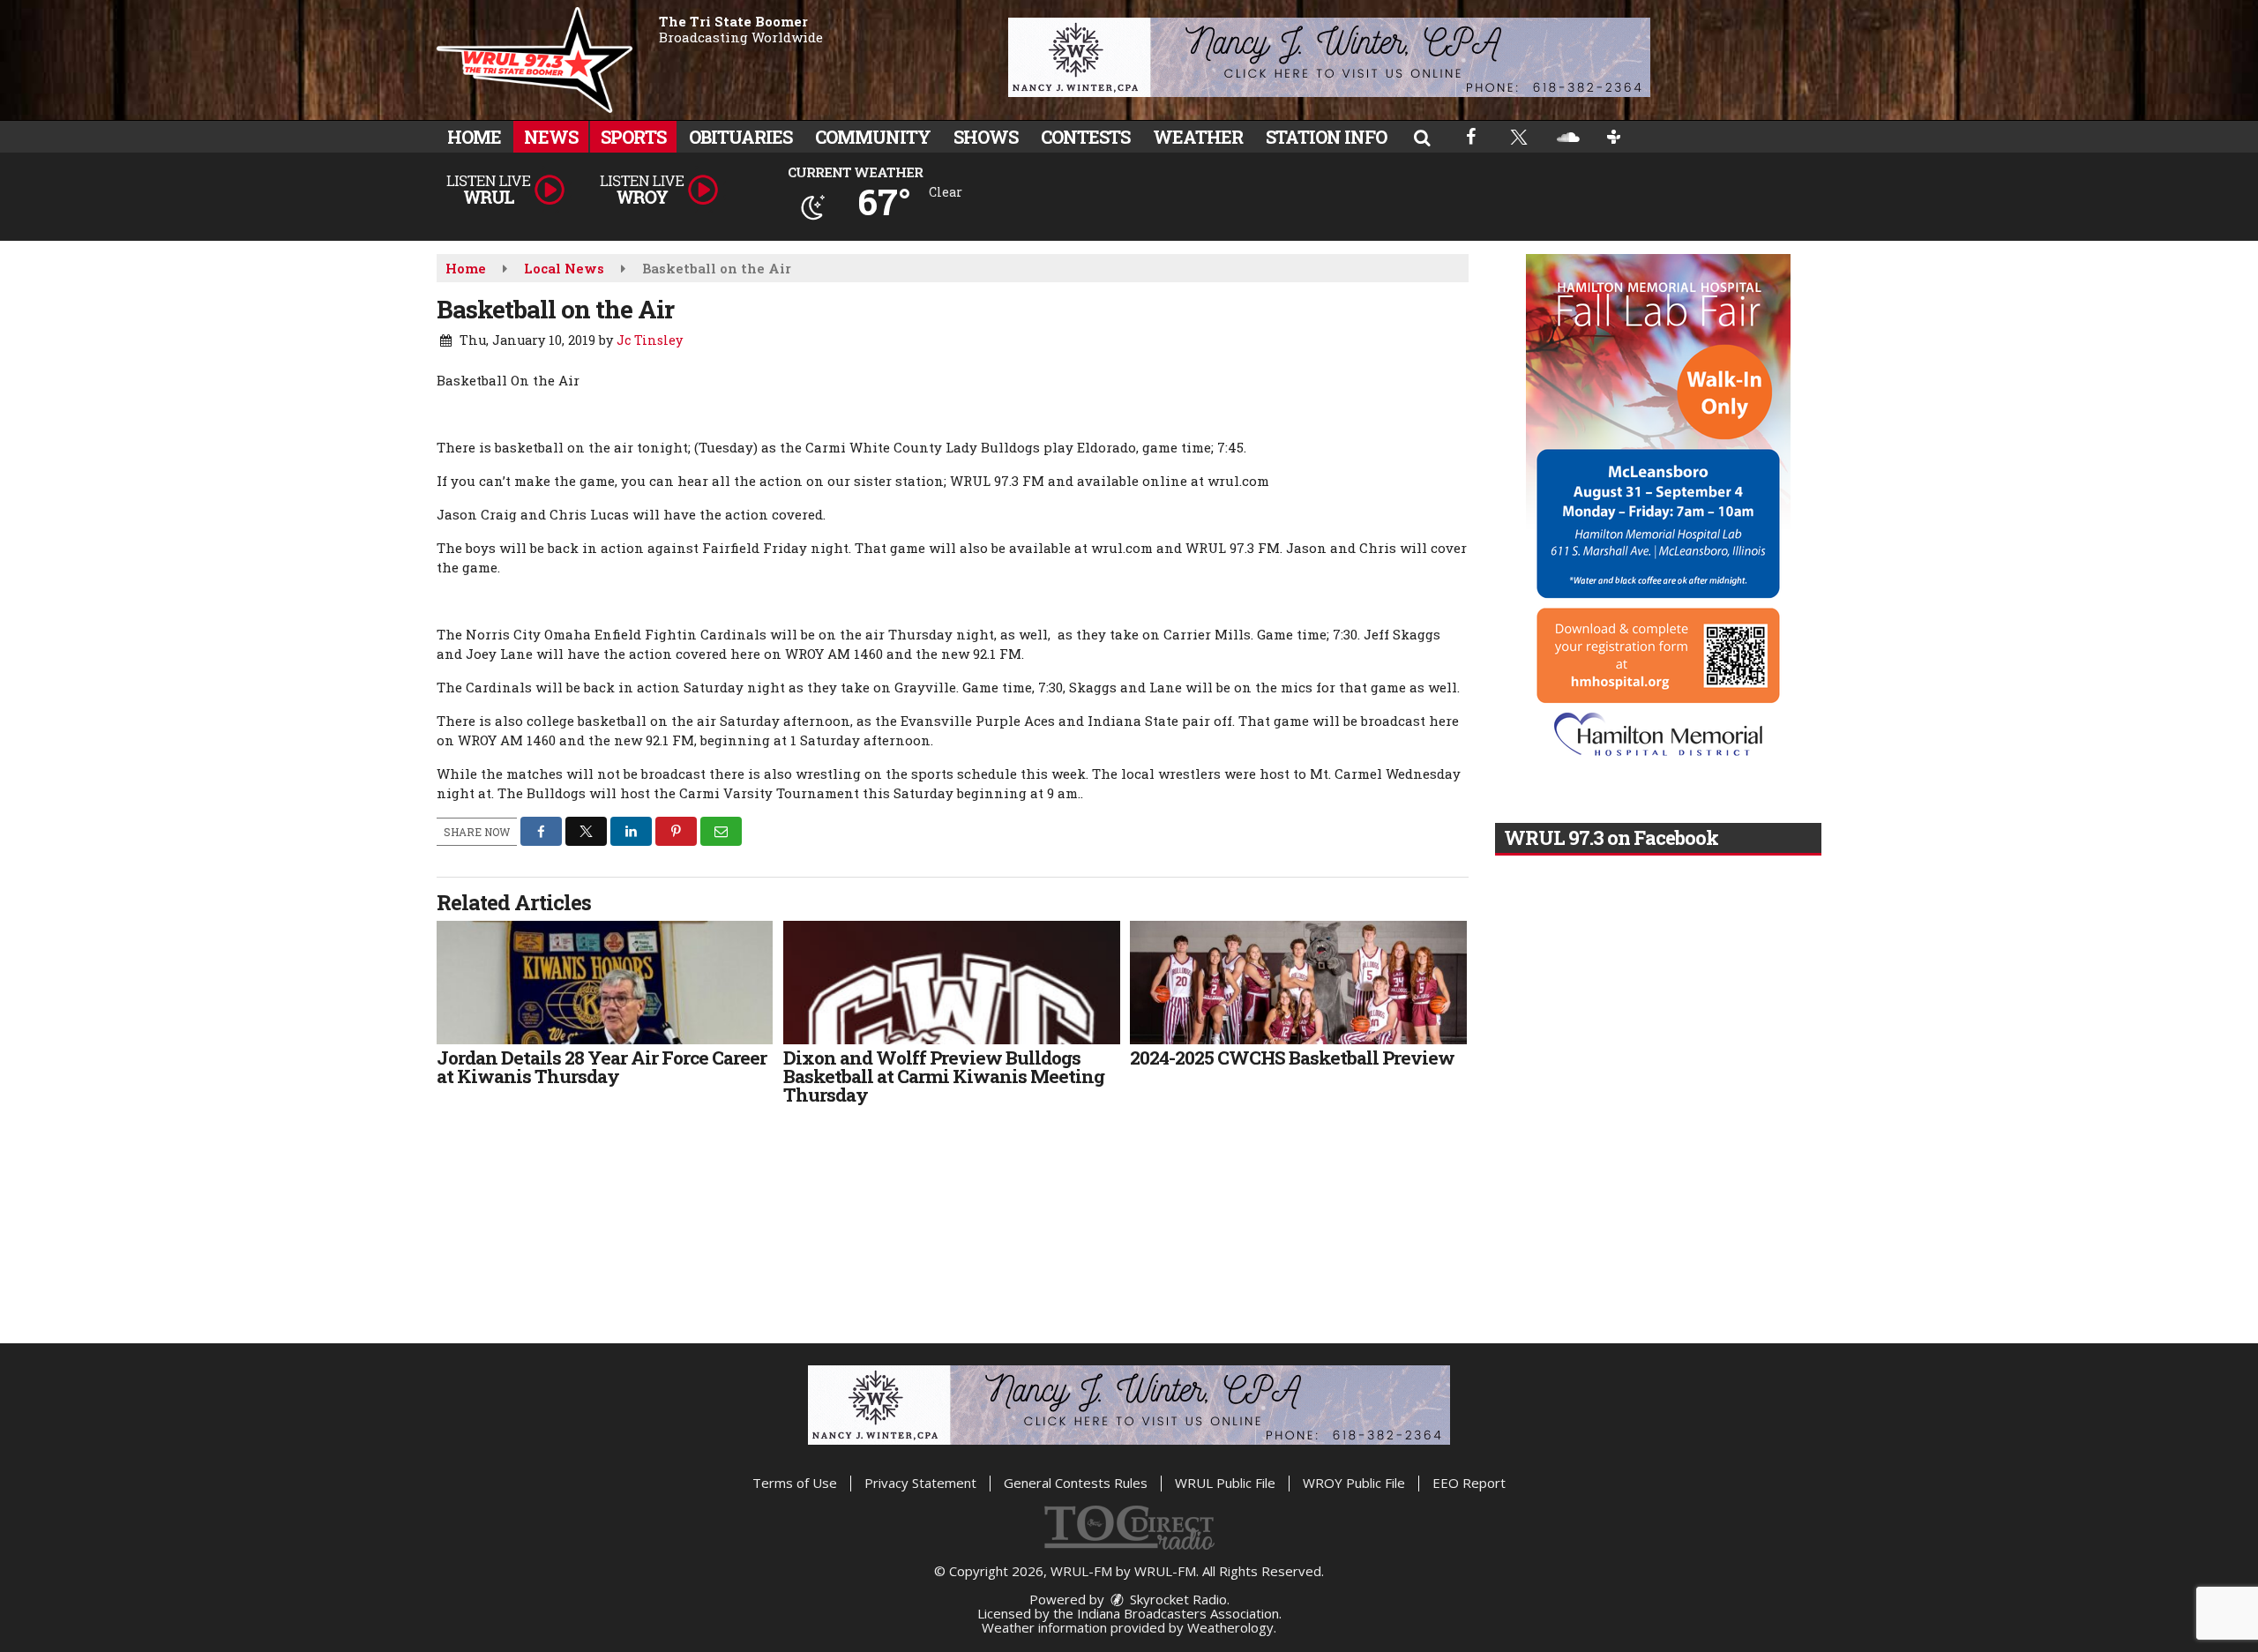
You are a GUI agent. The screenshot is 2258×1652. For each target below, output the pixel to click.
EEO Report (1469, 1483)
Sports (633, 137)
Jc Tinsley (650, 340)
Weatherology (1230, 1627)
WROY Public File (1354, 1483)
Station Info (1326, 137)
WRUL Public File (1225, 1483)
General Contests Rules (1076, 1483)
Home (474, 137)
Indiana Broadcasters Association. (1179, 1613)
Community (873, 137)
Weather (1198, 137)
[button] (1422, 137)
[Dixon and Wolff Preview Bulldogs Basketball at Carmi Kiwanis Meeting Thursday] (951, 983)
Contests (1085, 137)
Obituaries (740, 137)
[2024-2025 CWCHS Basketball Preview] (1298, 983)
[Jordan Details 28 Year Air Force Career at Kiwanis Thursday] (605, 983)
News (551, 137)
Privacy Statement (920, 1483)
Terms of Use (795, 1483)
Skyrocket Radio (1177, 1599)
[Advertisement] (1329, 57)
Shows (986, 137)
